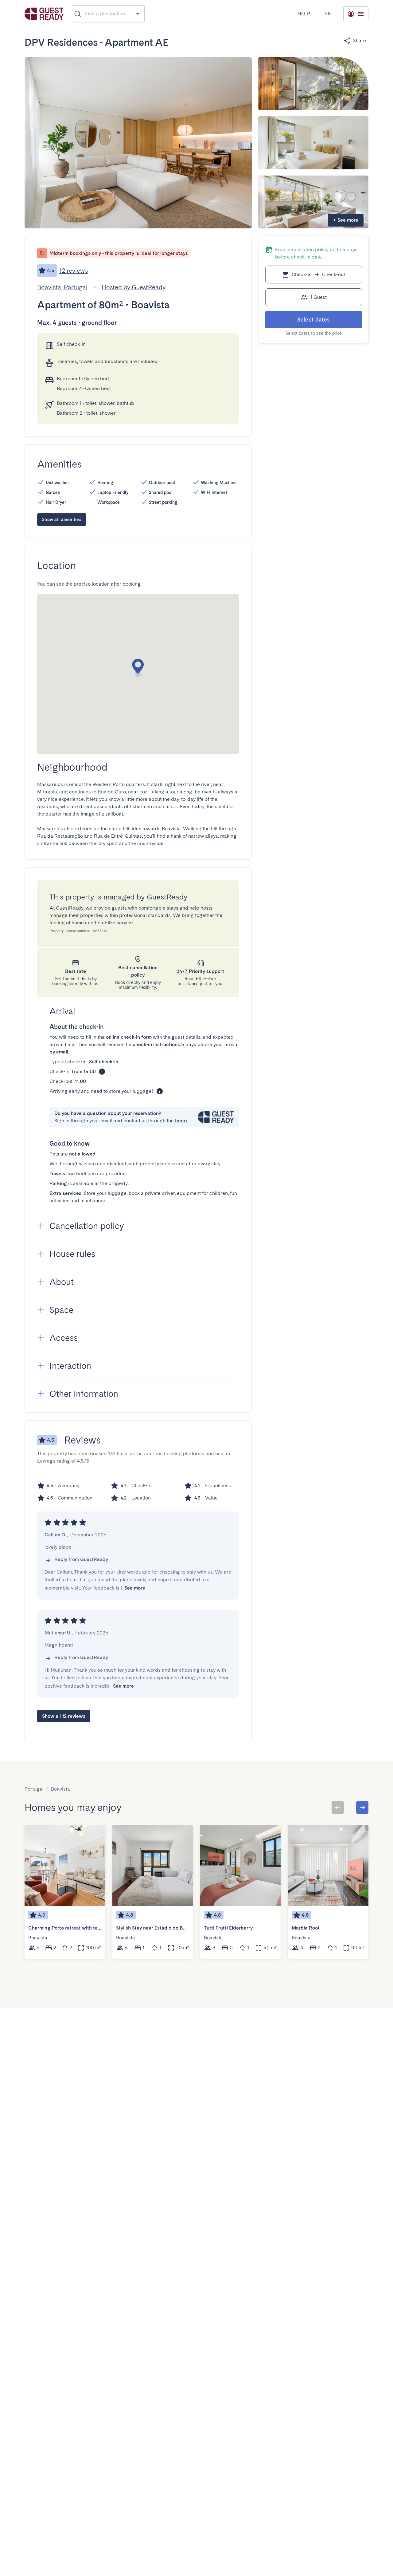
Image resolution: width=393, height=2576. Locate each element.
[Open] (138, 14)
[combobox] (108, 14)
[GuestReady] (44, 14)
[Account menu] (356, 14)
